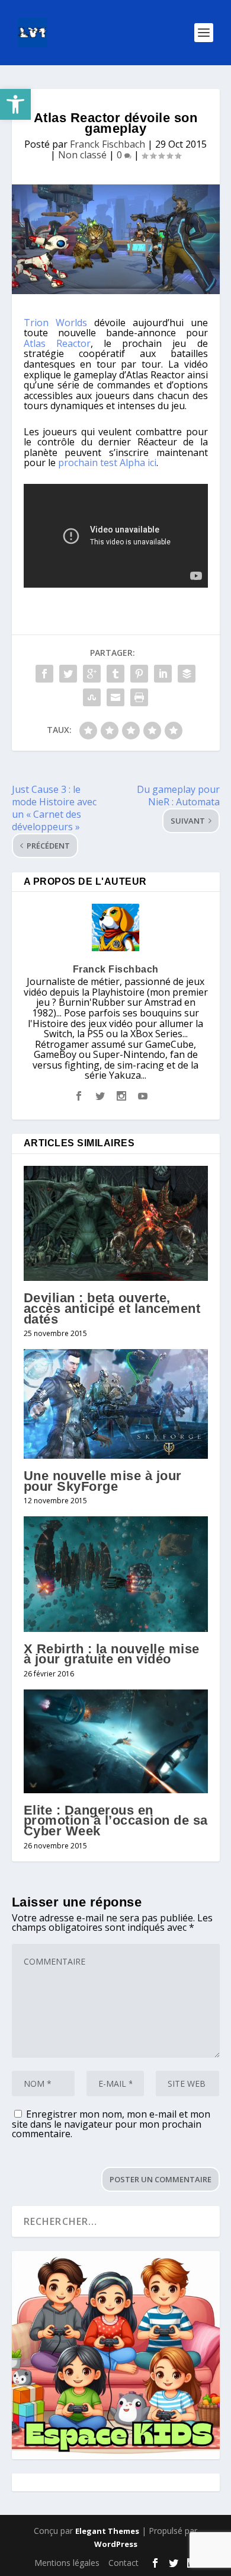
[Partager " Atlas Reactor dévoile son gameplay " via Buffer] (187, 674)
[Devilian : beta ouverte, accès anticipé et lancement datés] (116, 1223)
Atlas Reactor (57, 343)
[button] (15, 104)
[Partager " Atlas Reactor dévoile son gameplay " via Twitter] (68, 674)
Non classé (82, 155)
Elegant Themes (107, 2531)
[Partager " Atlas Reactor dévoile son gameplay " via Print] (139, 697)
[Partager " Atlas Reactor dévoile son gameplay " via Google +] (92, 674)
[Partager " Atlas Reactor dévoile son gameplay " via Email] (115, 697)
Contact (123, 2563)
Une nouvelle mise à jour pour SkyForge (103, 1481)
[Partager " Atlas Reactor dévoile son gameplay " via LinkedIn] (163, 674)
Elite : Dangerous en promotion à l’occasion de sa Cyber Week (116, 1821)
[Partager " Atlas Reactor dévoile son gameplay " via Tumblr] (115, 674)
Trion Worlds (55, 323)
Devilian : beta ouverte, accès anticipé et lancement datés (112, 1308)
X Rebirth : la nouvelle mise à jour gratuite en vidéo (112, 1654)
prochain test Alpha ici (107, 463)
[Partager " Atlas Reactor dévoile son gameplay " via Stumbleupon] (92, 697)
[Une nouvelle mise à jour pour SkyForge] (116, 1404)
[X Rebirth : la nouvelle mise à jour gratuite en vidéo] (116, 1574)
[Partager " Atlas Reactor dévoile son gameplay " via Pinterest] (139, 674)
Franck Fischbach (108, 144)
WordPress (116, 2544)
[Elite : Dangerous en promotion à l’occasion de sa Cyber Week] (116, 1741)
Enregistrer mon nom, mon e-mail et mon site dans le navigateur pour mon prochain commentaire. (111, 2124)
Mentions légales (67, 2563)
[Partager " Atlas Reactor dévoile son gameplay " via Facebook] (44, 674)
